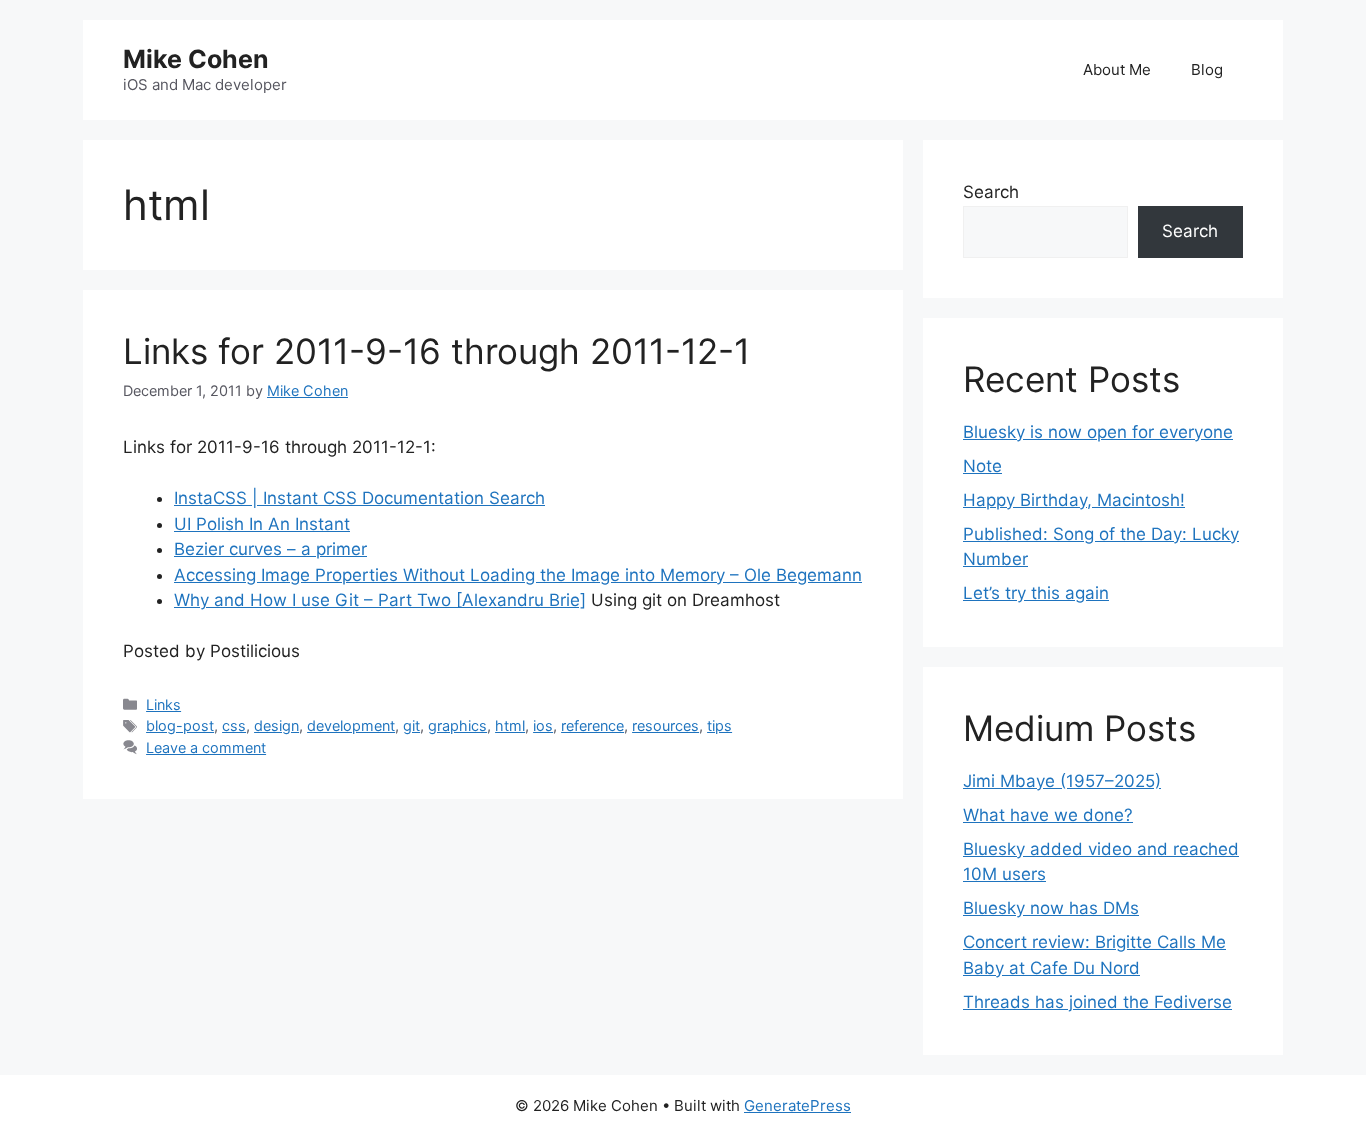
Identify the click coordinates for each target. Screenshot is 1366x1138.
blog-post (180, 725)
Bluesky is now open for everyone (1098, 432)
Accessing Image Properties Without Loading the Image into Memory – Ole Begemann (518, 575)
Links (163, 704)
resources (665, 725)
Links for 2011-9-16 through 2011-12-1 (436, 351)
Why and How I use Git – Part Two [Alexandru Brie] (380, 600)
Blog (1207, 69)
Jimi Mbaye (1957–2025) (1062, 781)
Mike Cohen (196, 59)
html (510, 725)
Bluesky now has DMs (1051, 908)
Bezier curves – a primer (270, 549)
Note (982, 466)
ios (543, 725)
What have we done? (1048, 815)
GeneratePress (797, 1105)
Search (991, 192)
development (351, 725)
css (234, 725)
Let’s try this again (1036, 593)
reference (592, 725)
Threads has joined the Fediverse (1097, 1002)
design (276, 725)
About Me (1117, 69)
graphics (457, 725)
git (411, 725)
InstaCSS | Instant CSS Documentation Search (359, 498)
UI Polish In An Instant (262, 524)
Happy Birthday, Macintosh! (1074, 500)
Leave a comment (206, 747)
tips (719, 725)
